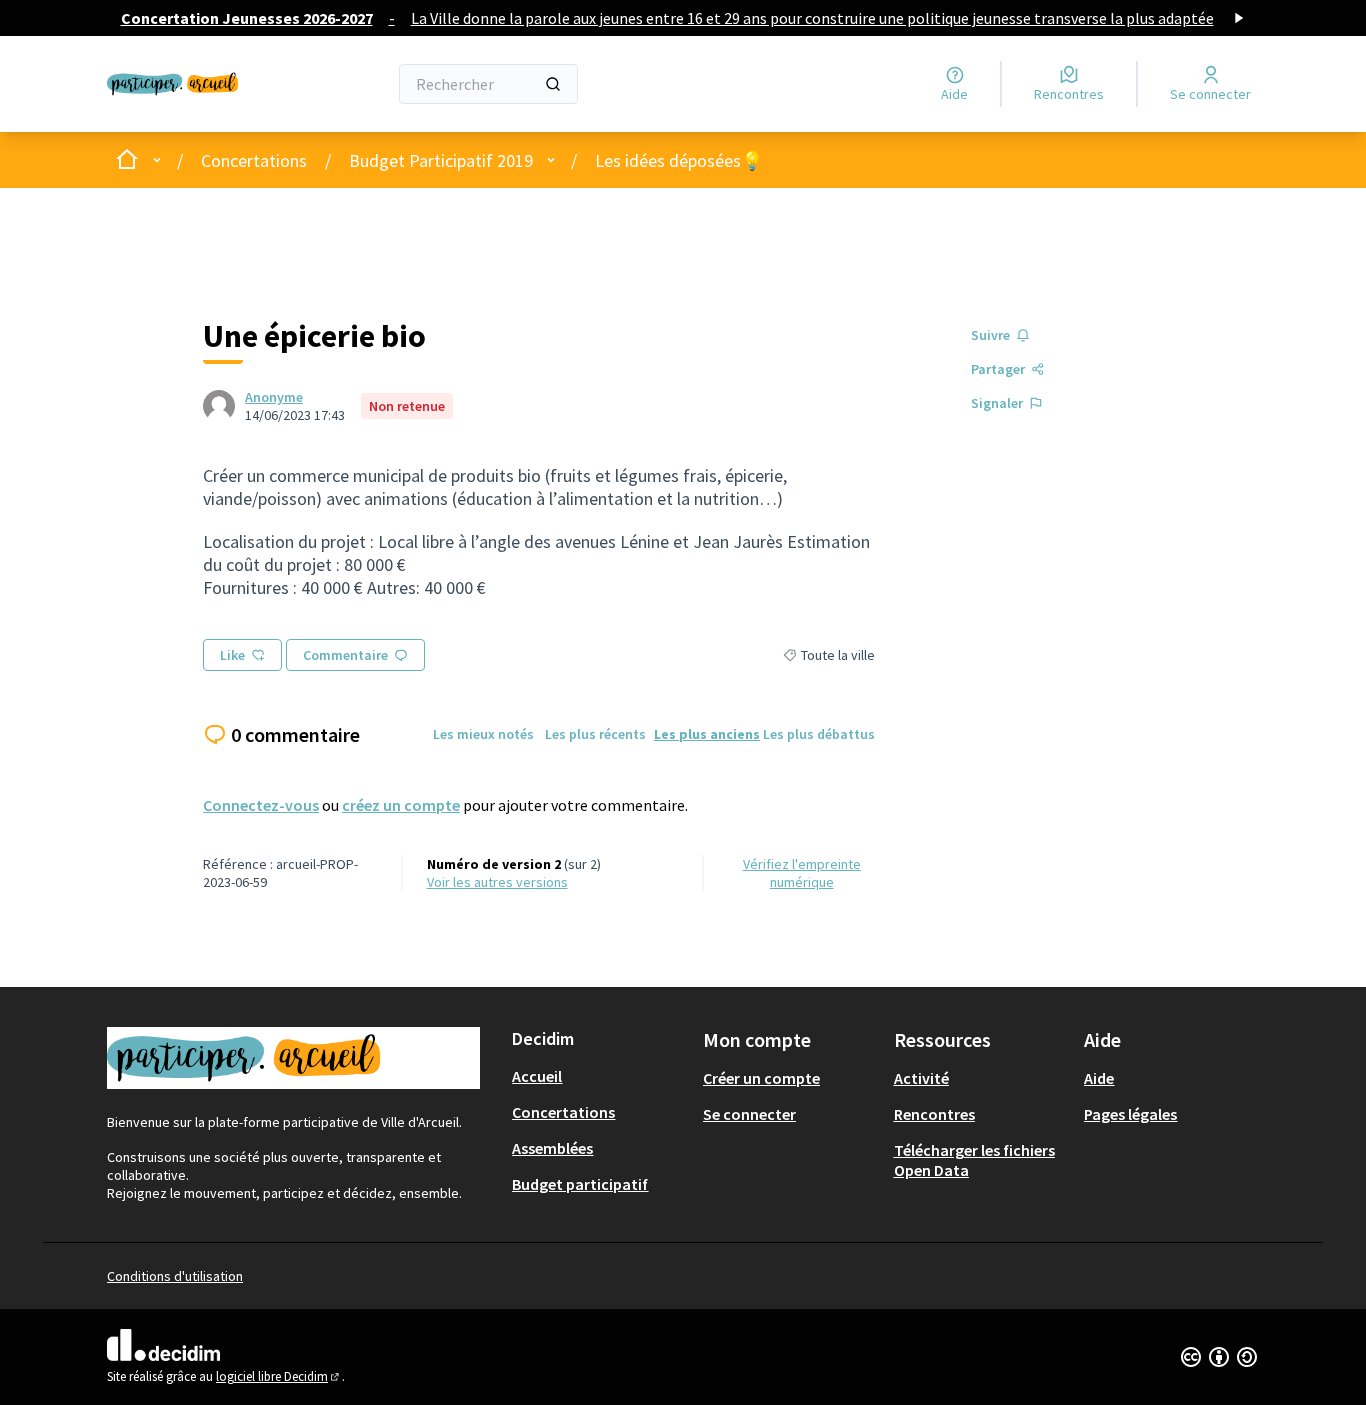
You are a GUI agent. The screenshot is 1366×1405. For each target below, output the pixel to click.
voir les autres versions (497, 882)
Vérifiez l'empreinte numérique (802, 873)
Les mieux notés (483, 734)
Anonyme (274, 397)
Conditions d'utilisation (175, 1276)
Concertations (254, 160)
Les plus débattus (819, 734)
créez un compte (401, 805)
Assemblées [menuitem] (552, 1148)
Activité (921, 1078)
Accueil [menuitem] (537, 1076)
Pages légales (1130, 1114)
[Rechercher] (553, 84)
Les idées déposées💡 (679, 160)
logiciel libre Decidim (279, 1376)
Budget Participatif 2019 (441, 160)
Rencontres (934, 1114)
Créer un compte (761, 1078)
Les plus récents (595, 734)
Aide (1099, 1078)
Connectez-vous (261, 805)
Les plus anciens (707, 734)
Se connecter (749, 1114)
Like (232, 655)
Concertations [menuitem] (563, 1112)
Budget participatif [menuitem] (580, 1184)
